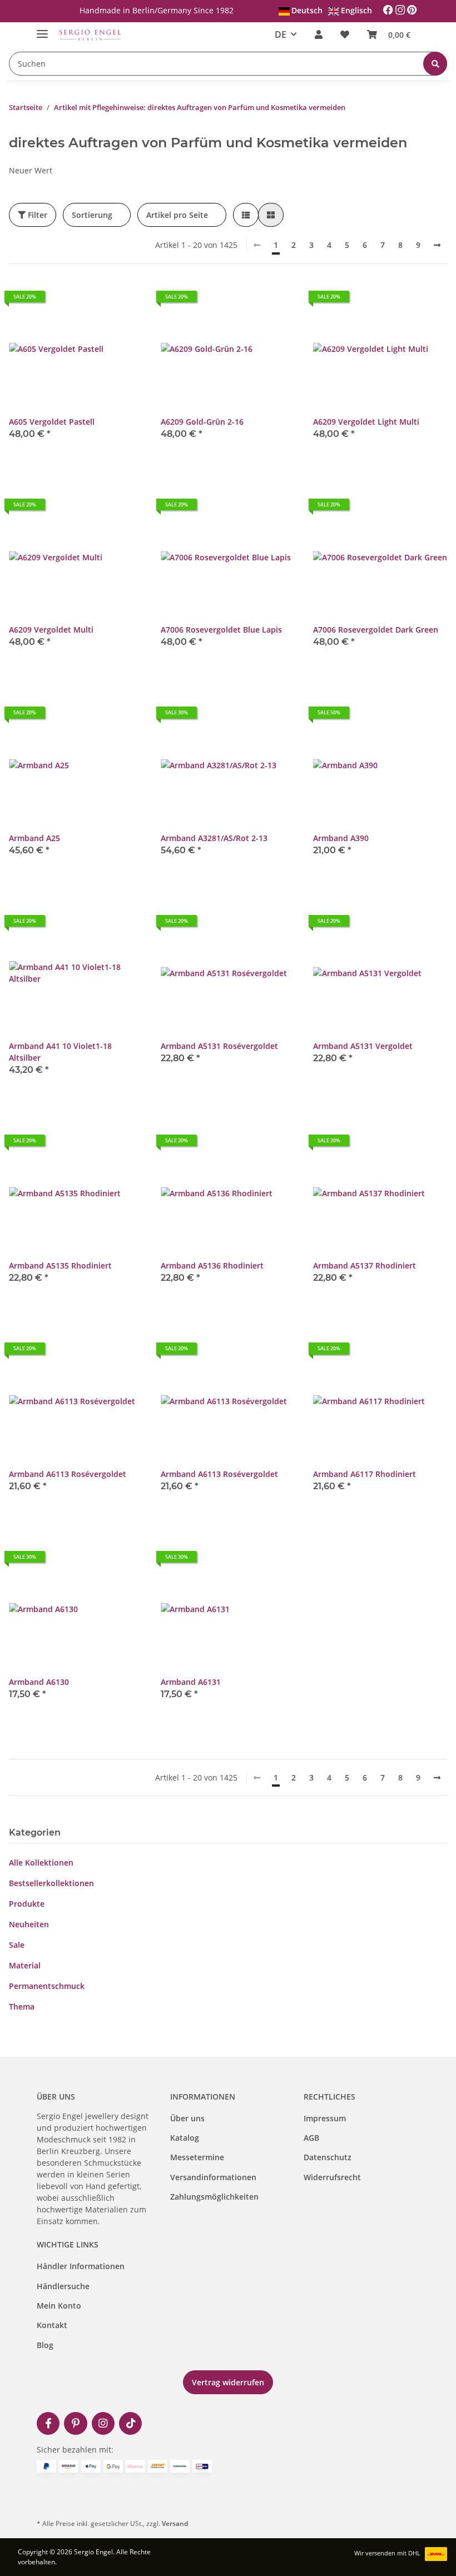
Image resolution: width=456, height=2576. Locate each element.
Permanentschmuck (47, 1986)
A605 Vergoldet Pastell (52, 422)
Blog (45, 2345)
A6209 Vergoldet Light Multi (366, 422)
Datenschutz (328, 2157)
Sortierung (92, 215)
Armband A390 (341, 838)
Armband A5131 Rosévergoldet (219, 1046)
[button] (319, 34)
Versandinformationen (213, 2177)
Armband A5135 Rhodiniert (60, 1265)
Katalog (185, 2138)
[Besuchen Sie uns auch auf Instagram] (103, 2423)
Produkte (27, 1904)
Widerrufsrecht (332, 2177)
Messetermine (197, 2157)
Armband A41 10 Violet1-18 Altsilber (60, 1052)
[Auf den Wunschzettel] (124, 301)
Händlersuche (63, 2286)
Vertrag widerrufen (228, 2382)
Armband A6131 (191, 1682)
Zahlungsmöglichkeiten (214, 2197)
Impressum (325, 2118)
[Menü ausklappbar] (42, 29)
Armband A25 (34, 838)
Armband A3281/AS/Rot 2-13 (214, 838)
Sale (17, 1945)
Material (25, 1965)
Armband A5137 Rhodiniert (365, 1265)
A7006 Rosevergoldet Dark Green (376, 630)
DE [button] (281, 34)
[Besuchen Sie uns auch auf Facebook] (48, 2423)
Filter (36, 215)
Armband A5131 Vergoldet (363, 1046)
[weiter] (437, 245)
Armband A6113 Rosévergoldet (68, 1474)
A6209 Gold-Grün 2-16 (202, 422)
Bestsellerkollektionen (51, 1883)
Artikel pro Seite (177, 215)
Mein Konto (59, 2306)
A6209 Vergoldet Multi (51, 630)
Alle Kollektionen (41, 1863)
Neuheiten (29, 1924)
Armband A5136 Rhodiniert (212, 1265)
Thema (22, 2006)
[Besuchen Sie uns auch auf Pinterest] (75, 2423)
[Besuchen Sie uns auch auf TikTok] (130, 2423)
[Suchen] (435, 64)
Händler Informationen (81, 2266)
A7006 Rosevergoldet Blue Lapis (221, 630)
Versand (175, 2523)
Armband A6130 (39, 1682)
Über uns (187, 2118)
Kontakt (52, 2325)
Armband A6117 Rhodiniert (365, 1474)
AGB (311, 2138)
